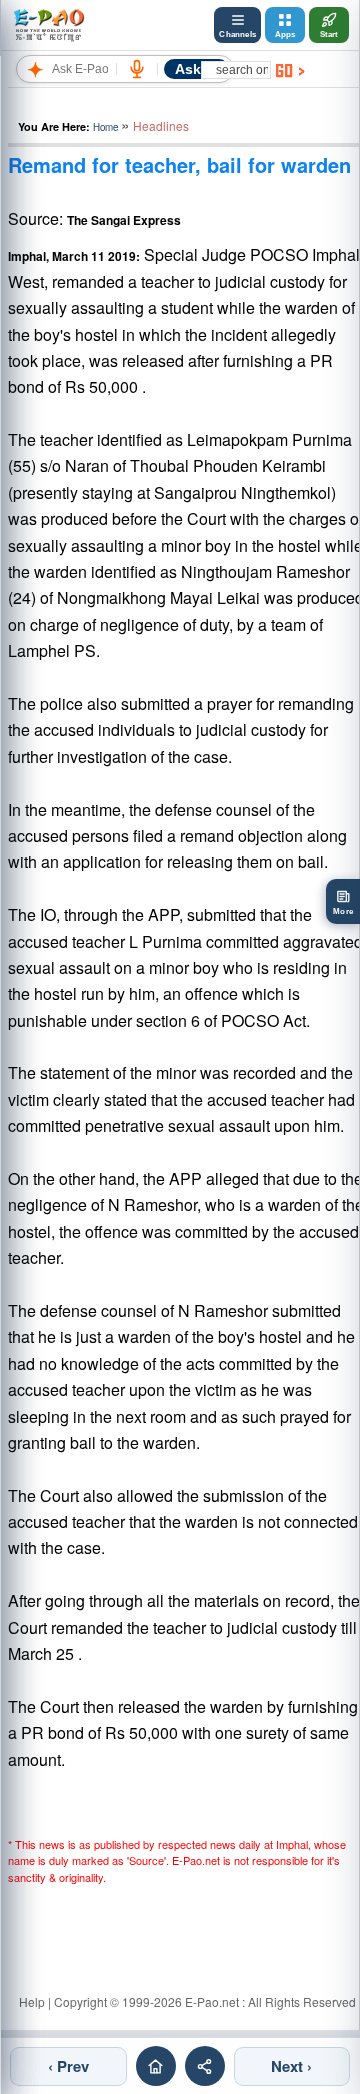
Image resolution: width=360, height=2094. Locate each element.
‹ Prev (68, 2066)
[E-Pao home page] (156, 2066)
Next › (291, 2066)
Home (105, 127)
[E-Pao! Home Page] (48, 25)
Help (32, 2001)
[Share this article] (205, 2066)
